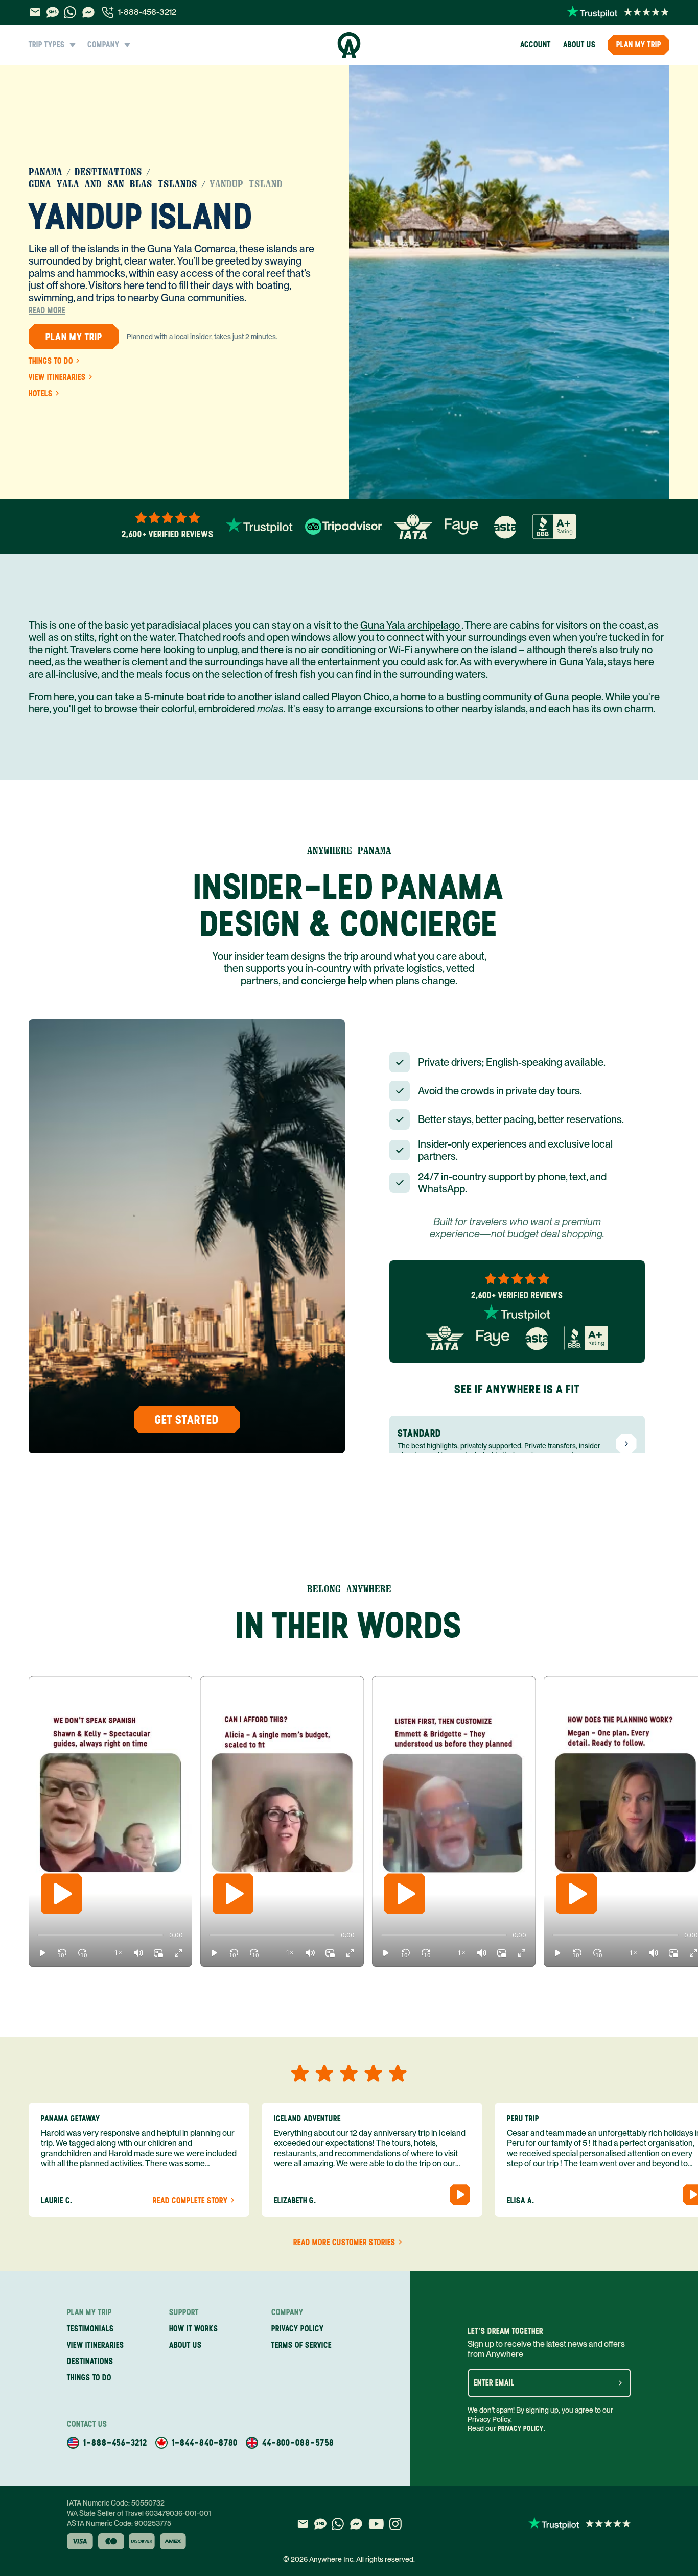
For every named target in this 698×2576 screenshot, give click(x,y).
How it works (194, 2329)
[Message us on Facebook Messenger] (88, 12)
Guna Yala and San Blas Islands (113, 184)
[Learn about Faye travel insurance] (461, 527)
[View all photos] (509, 282)
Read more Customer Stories (344, 2243)
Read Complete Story (190, 2201)
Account (536, 45)
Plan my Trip (639, 45)
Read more (47, 311)
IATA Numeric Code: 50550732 (116, 2503)
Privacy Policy (521, 2429)
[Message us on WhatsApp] (70, 12)
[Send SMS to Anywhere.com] (53, 12)
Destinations (108, 172)
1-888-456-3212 (147, 12)
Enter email (494, 2383)
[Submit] (620, 2383)
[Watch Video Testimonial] (460, 2195)
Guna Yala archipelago (411, 625)
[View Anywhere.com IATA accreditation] (413, 527)
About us (579, 45)
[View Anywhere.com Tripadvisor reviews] (343, 527)
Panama (45, 172)
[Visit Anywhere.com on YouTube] (376, 2524)
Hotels (41, 394)
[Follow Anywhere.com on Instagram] (395, 2524)
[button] (42, 1953)
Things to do (51, 361)
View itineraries (57, 377)
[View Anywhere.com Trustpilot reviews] (618, 12)
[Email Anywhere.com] (35, 12)
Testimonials (90, 2329)
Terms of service (301, 2345)
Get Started (187, 1420)
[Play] (61, 1894)
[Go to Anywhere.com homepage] (349, 45)
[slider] (38, 1935)
